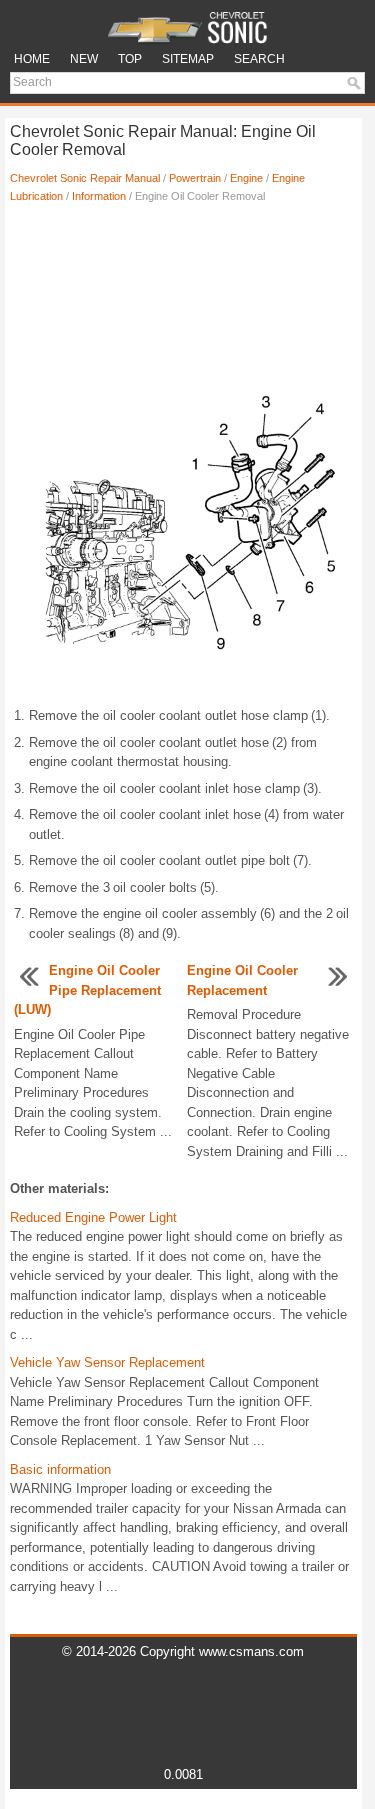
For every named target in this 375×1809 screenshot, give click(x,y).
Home (32, 59)
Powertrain (195, 178)
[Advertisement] (183, 285)
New (84, 59)
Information (99, 196)
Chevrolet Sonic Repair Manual (85, 178)
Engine (246, 178)
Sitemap (188, 59)
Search (259, 59)
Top (130, 59)
